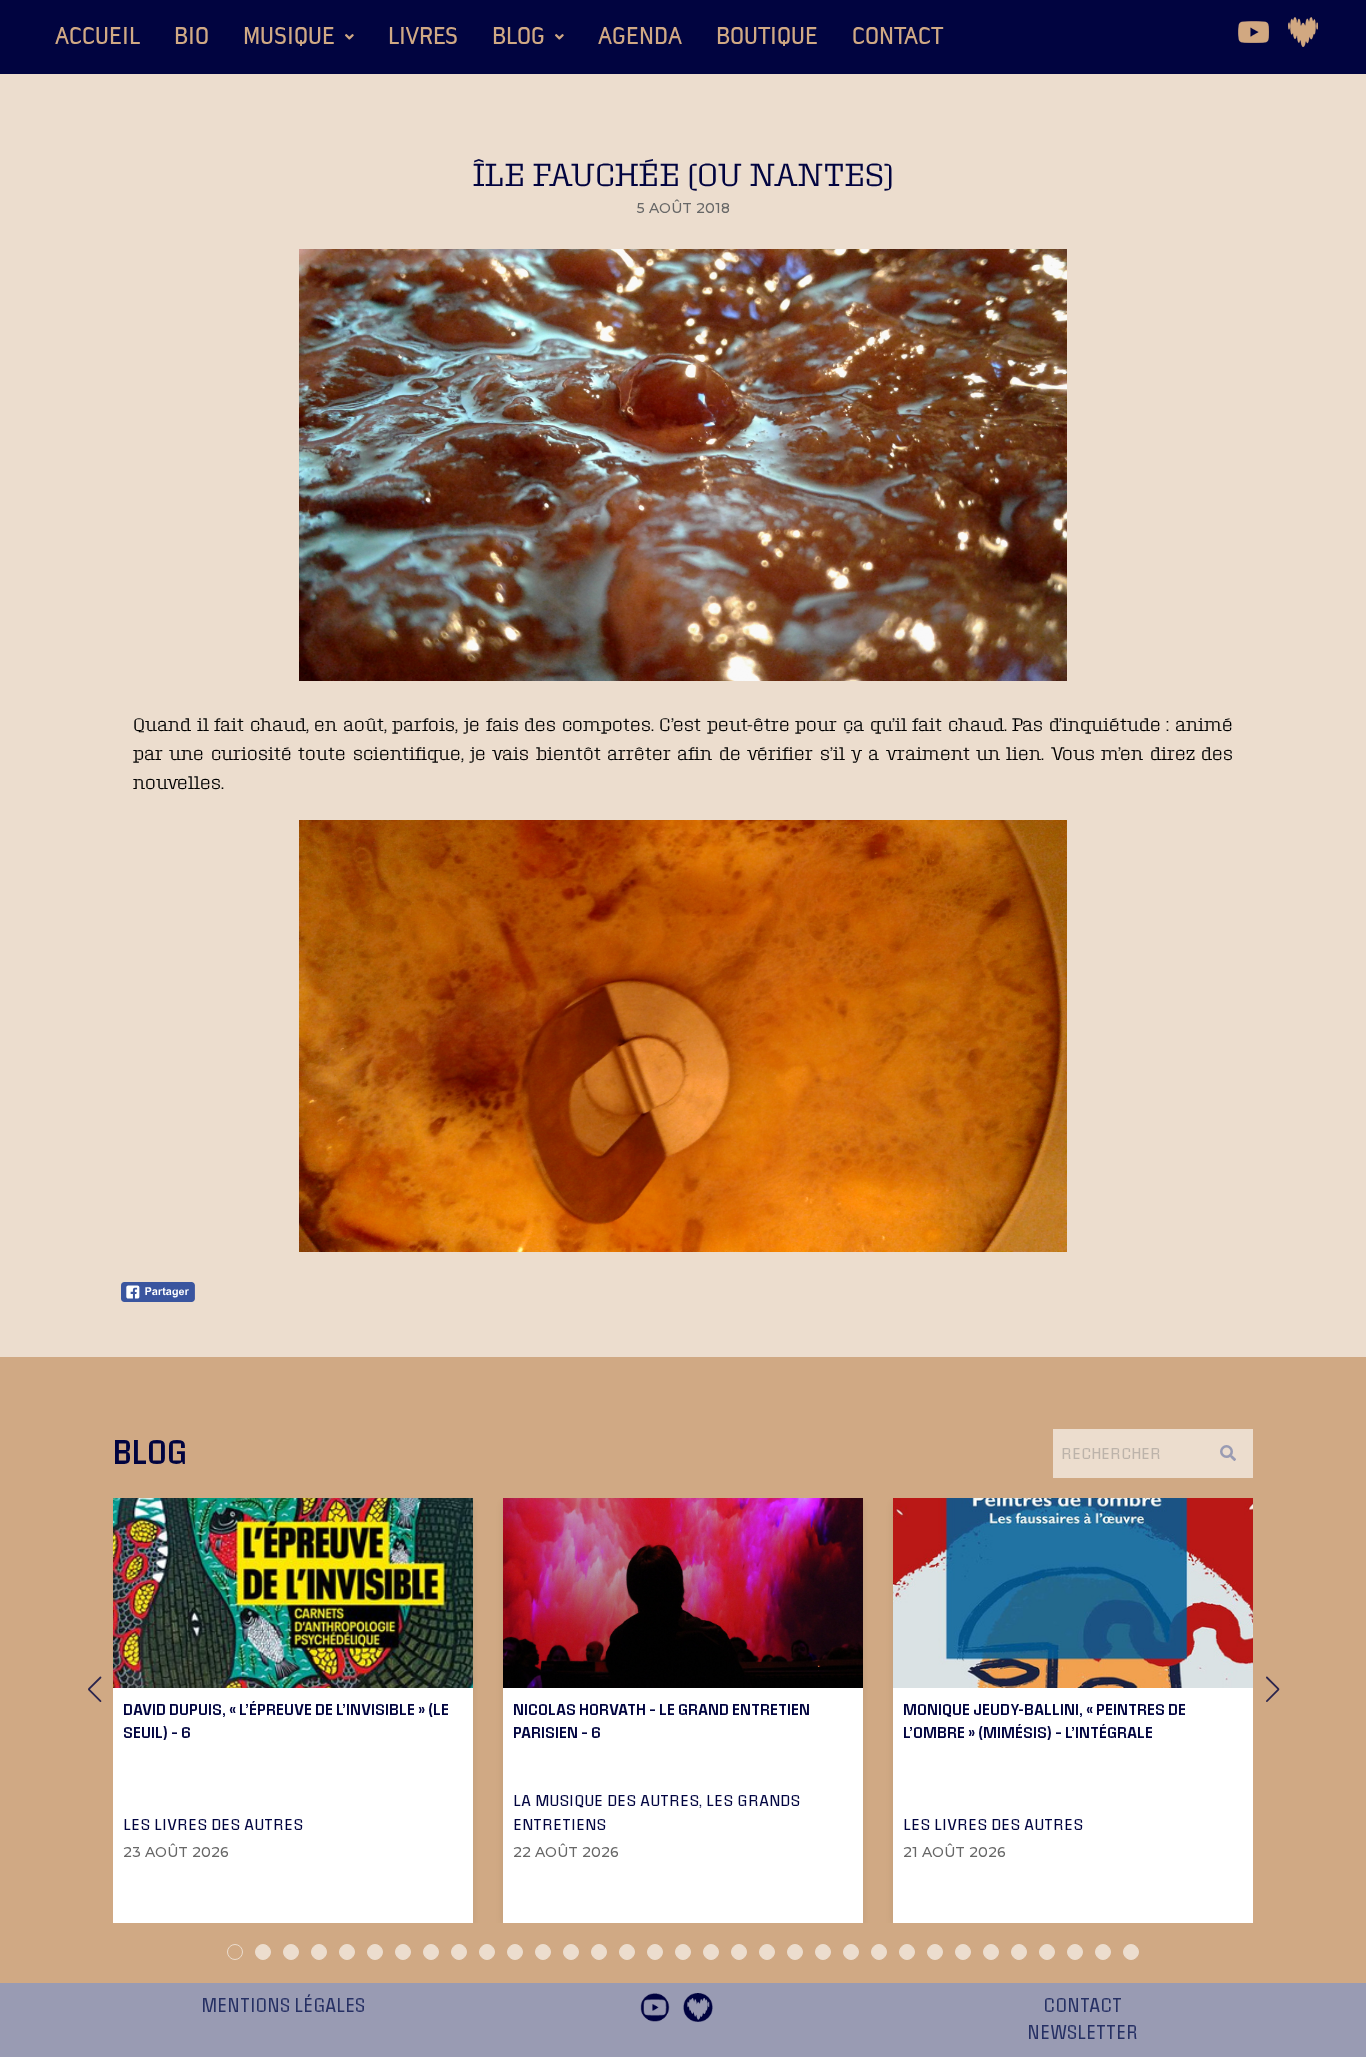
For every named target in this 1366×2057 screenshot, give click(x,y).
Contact (897, 37)
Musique (289, 37)
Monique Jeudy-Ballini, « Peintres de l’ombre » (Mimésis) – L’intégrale (1044, 1720)
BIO (191, 37)
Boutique (767, 37)
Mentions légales (283, 2006)
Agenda (640, 37)
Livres (423, 37)
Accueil (97, 37)
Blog (518, 37)
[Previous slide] (94, 1689)
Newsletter (1082, 2033)
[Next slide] (1272, 1689)
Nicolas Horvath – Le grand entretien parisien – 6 (661, 1720)
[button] (298, 37)
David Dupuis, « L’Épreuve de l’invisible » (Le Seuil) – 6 (286, 1720)
